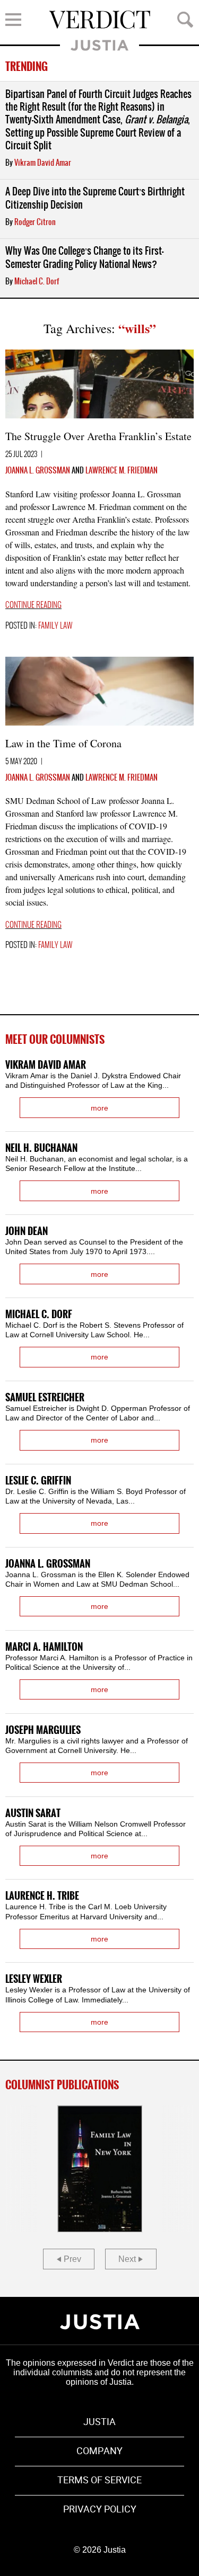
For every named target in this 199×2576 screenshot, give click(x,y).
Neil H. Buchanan (41, 1148)
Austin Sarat (33, 1814)
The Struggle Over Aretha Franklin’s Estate (98, 436)
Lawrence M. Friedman (122, 471)
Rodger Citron (35, 222)
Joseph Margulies (43, 1730)
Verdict (100, 20)
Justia (99, 45)
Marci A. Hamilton (44, 1647)
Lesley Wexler (34, 1979)
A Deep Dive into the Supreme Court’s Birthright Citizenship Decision (95, 198)
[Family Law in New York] (100, 2169)
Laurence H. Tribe (42, 1896)
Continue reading (33, 605)
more (99, 1108)
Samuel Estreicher (45, 1398)
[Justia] (100, 2322)
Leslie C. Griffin (38, 1481)
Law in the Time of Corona (63, 743)
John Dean (27, 1232)
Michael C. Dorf (37, 282)
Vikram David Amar (43, 163)
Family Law (55, 626)
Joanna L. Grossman (38, 471)
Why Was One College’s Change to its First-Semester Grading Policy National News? (84, 258)
